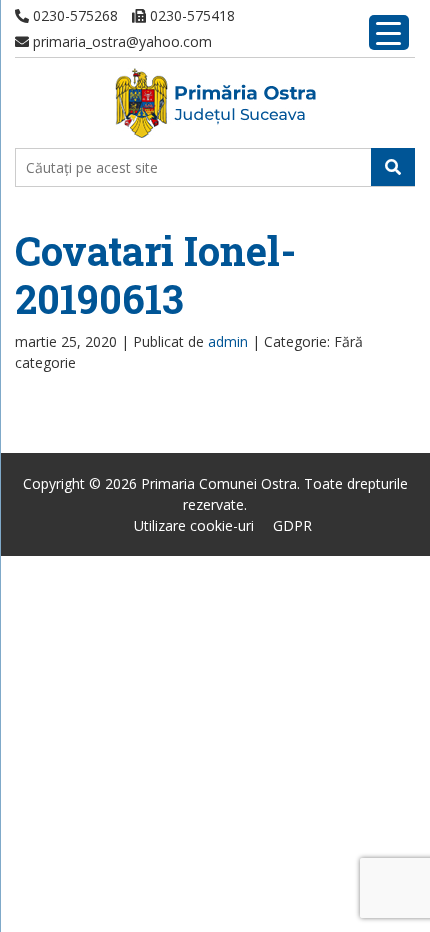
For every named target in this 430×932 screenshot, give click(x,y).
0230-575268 (73, 15)
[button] (393, 167)
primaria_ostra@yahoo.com (120, 41)
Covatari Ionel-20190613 (155, 274)
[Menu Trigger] (389, 32)
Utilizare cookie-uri (194, 525)
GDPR (292, 525)
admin (228, 341)
